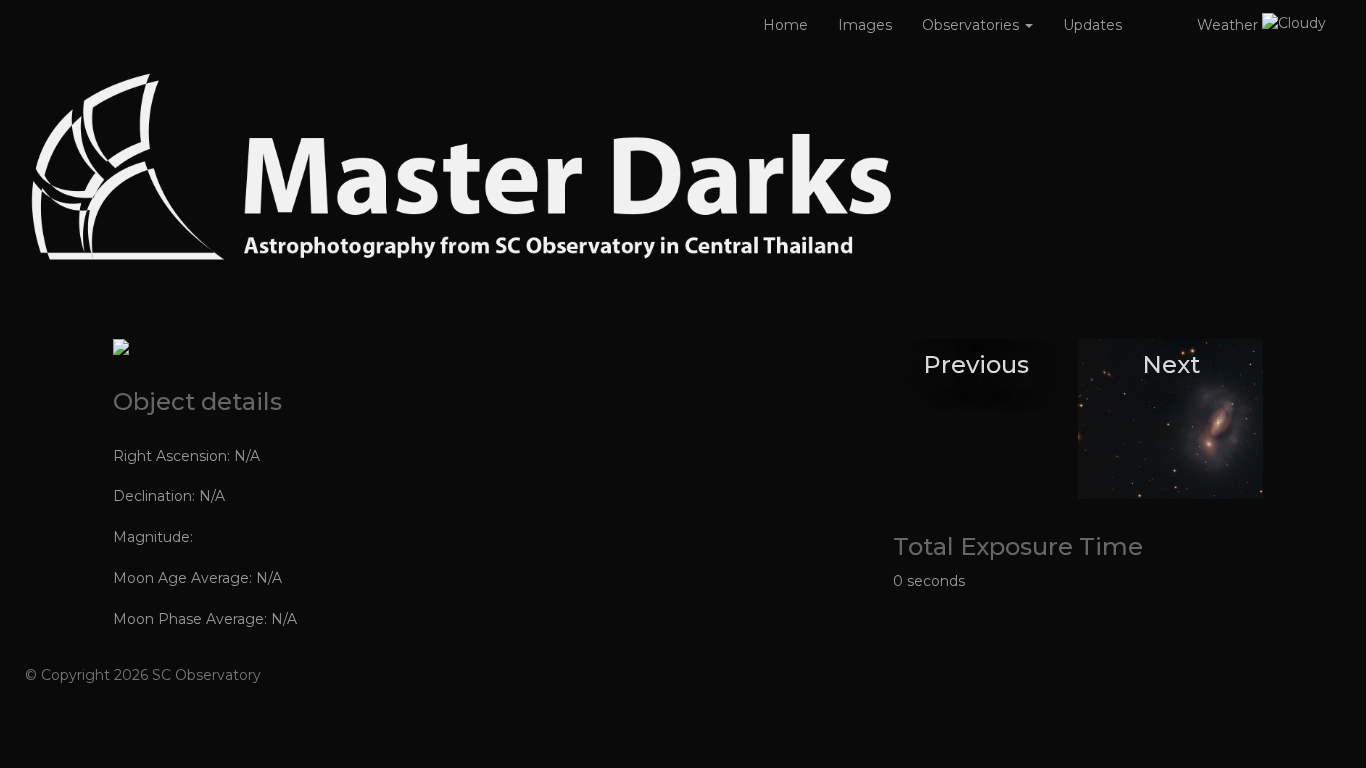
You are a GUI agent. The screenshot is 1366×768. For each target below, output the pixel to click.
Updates (1092, 25)
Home (785, 25)
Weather (1229, 25)
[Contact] (1159, 25)
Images (865, 25)
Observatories (972, 25)
